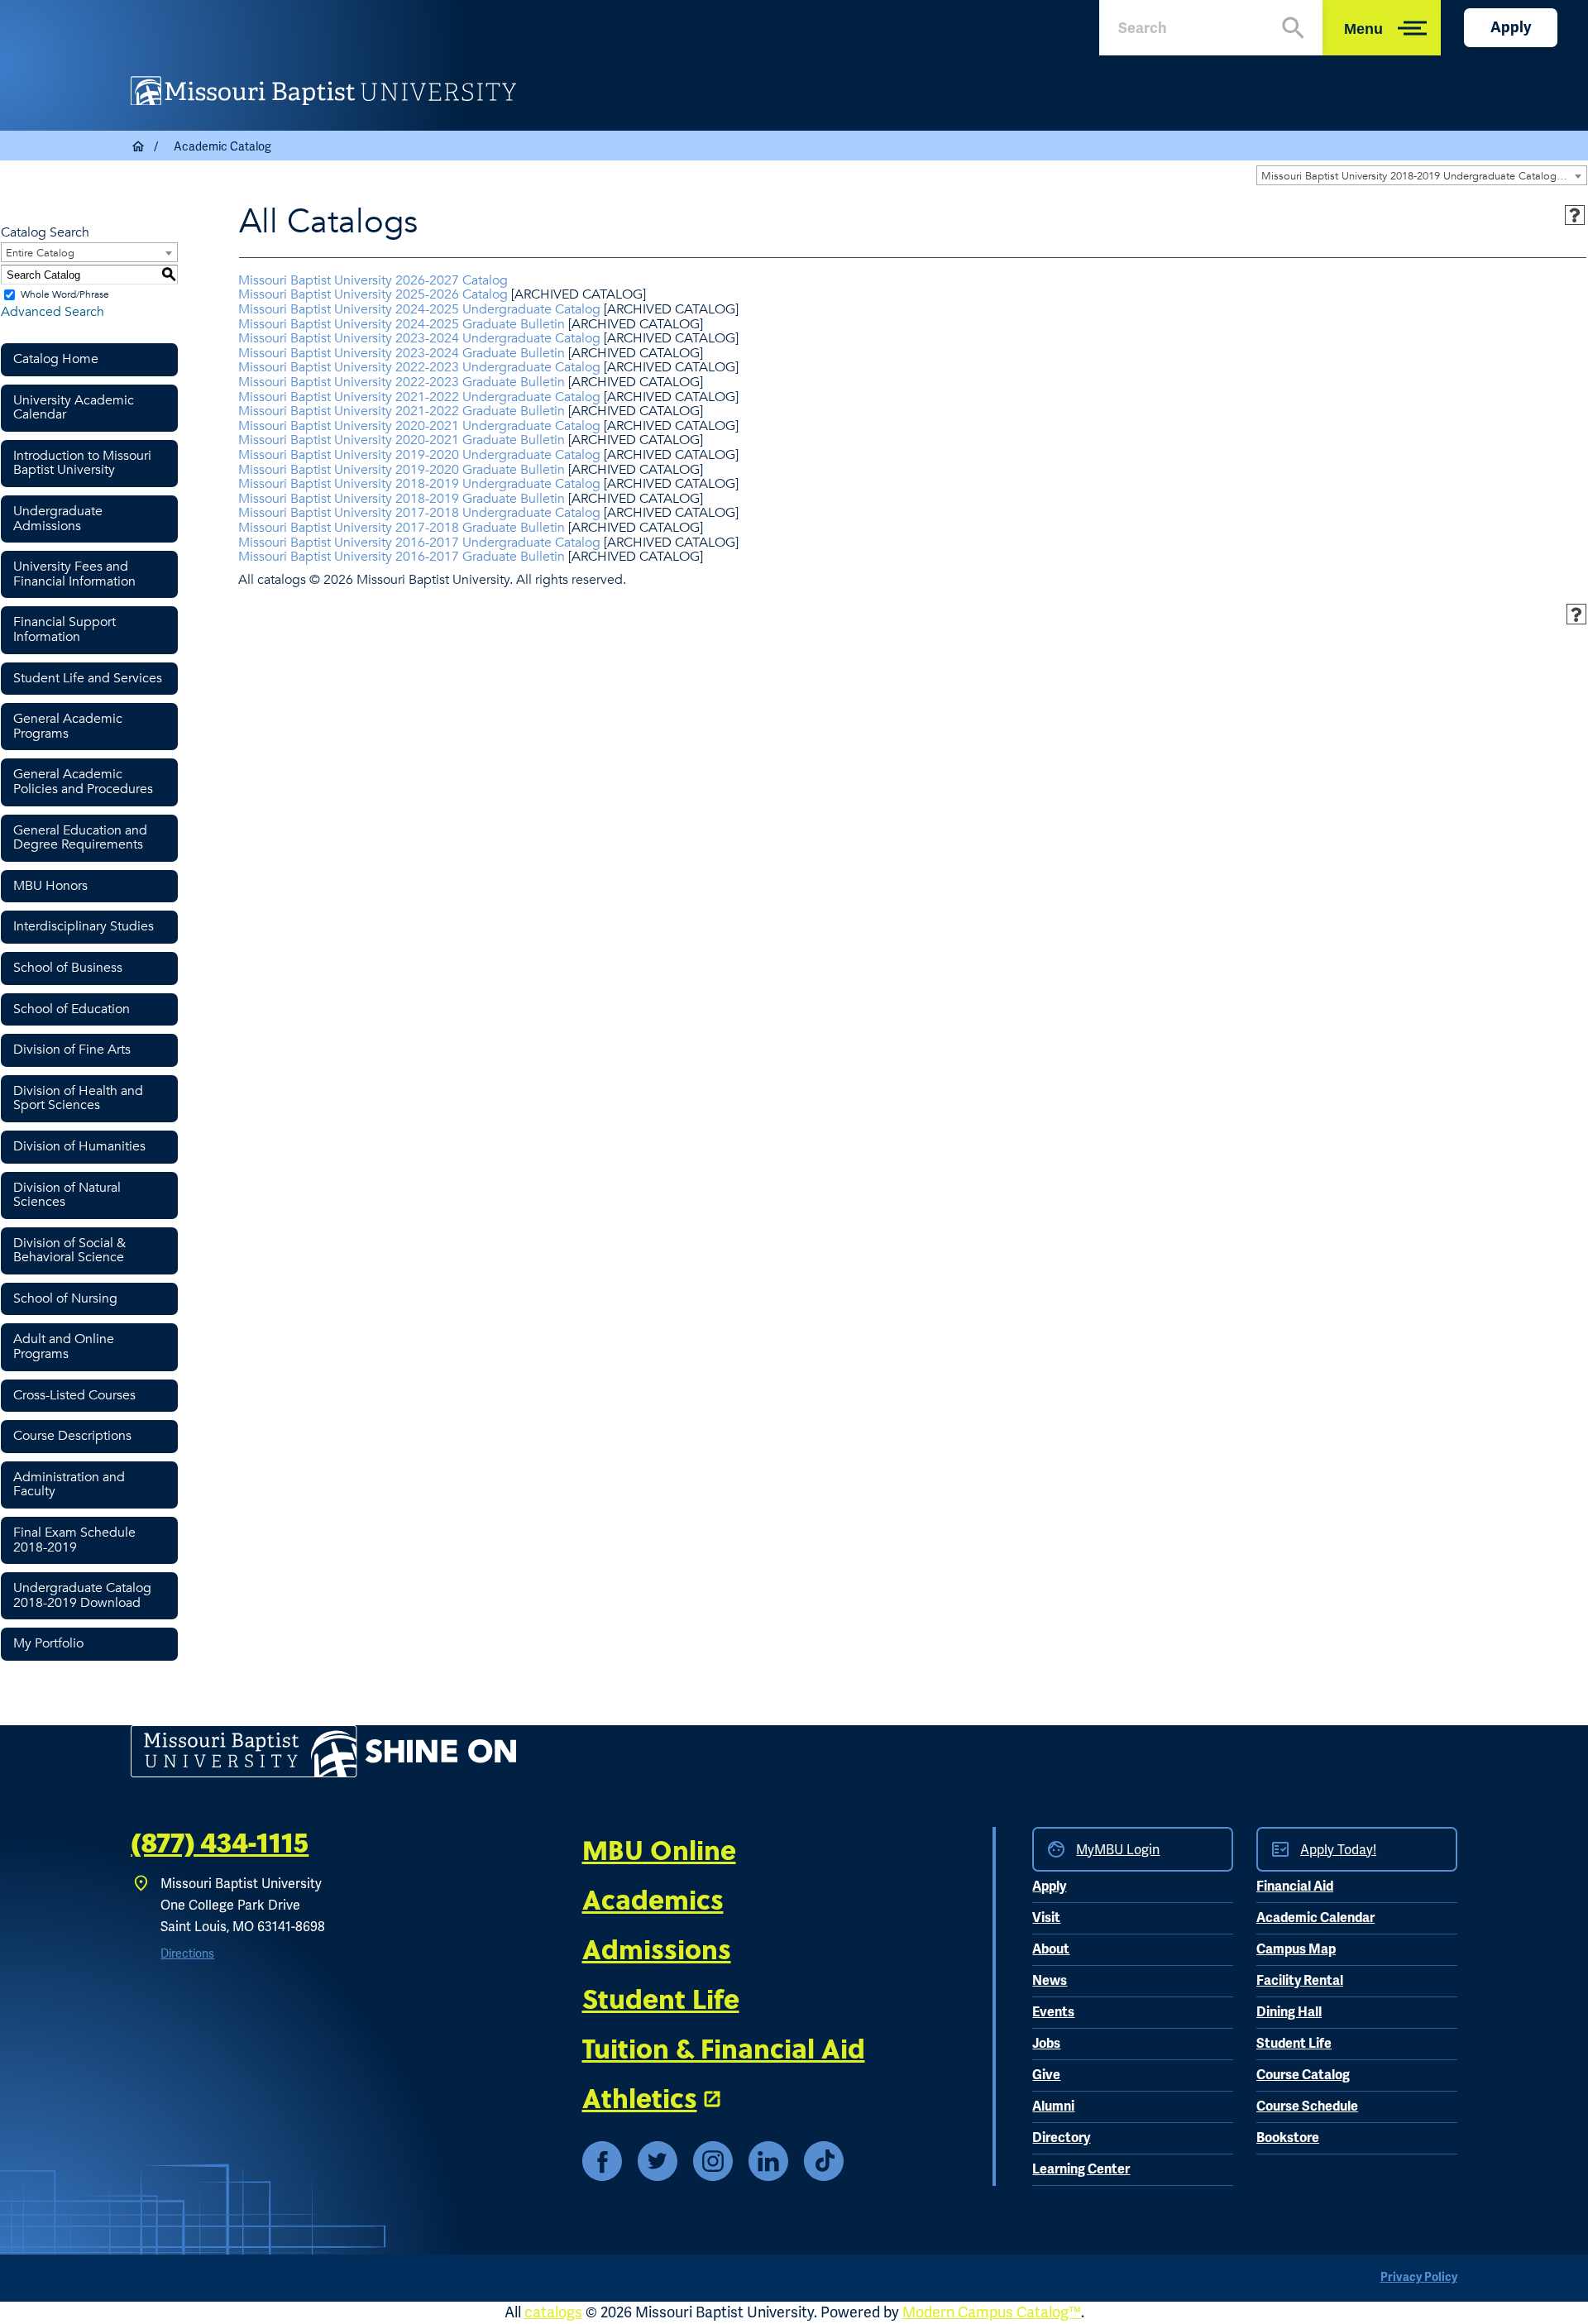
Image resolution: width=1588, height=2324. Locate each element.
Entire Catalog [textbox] (40, 253)
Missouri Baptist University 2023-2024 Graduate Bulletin (402, 353)
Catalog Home (56, 359)
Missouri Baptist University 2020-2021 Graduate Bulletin (402, 440)
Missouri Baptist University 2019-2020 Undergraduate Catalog (419, 455)
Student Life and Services (88, 678)
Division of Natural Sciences (67, 1195)
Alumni (1053, 2106)
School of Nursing (65, 1298)
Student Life (661, 1998)
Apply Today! (1338, 1850)
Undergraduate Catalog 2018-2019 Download (82, 1595)
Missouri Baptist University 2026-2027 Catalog (373, 280)
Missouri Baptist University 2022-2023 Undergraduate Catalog (419, 367)
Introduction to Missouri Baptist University (82, 463)
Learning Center (1081, 2169)
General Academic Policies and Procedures (83, 782)
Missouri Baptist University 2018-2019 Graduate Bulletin (402, 499)
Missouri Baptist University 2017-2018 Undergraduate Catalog (419, 513)
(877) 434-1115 (220, 1843)
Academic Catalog (222, 146)
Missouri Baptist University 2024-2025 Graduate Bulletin (402, 324)
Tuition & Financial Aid (724, 2048)
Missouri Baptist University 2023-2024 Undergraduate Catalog (419, 338)
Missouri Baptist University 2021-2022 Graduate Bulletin (402, 411)
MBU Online (659, 1849)
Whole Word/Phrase (65, 294)
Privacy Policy (1419, 2277)
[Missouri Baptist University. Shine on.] (323, 1751)
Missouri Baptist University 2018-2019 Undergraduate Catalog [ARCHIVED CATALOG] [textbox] (1424, 176)
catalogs (553, 2312)
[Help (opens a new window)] (1575, 215)
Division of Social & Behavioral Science (69, 1250)
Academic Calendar (1315, 1918)
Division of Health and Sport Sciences (78, 1098)
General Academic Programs (68, 726)
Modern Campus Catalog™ (992, 2312)
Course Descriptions (72, 1436)
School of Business (68, 968)
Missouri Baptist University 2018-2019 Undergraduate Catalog (419, 484)
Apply (1511, 27)
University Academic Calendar (74, 408)
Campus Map (1296, 1949)
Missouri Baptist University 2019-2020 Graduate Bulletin (402, 470)
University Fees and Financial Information (74, 574)
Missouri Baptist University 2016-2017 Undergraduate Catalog (419, 543)
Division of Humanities (79, 1146)
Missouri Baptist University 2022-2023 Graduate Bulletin (402, 382)
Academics (653, 1899)
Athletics (640, 2097)
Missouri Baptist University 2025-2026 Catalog (373, 294)
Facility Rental (1300, 1981)
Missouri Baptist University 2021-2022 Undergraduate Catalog (419, 397)
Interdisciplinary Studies (84, 926)
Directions (187, 1953)
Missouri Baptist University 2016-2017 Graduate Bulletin (402, 557)
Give (1046, 2075)
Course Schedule (1307, 2106)
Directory (1061, 2138)
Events (1053, 2012)
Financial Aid (1295, 1886)
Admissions (657, 1949)
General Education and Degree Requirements (80, 838)
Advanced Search (53, 312)
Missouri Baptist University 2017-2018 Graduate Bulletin (402, 528)
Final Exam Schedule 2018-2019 (74, 1540)
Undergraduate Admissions (58, 519)
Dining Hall (1289, 2012)
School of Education (72, 1009)
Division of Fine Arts (72, 1050)
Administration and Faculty (69, 1485)
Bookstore (1288, 2138)
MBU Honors (50, 886)
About (1051, 1949)
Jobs (1046, 2044)
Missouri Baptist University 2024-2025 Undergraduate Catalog (419, 309)
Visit (1046, 1918)
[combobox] (1422, 175)
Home (139, 146)
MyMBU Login (1118, 1850)
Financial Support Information (65, 629)
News (1050, 1981)
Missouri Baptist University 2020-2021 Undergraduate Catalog (419, 426)
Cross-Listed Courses (74, 1395)
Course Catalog (1303, 2075)
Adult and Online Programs (64, 1346)
